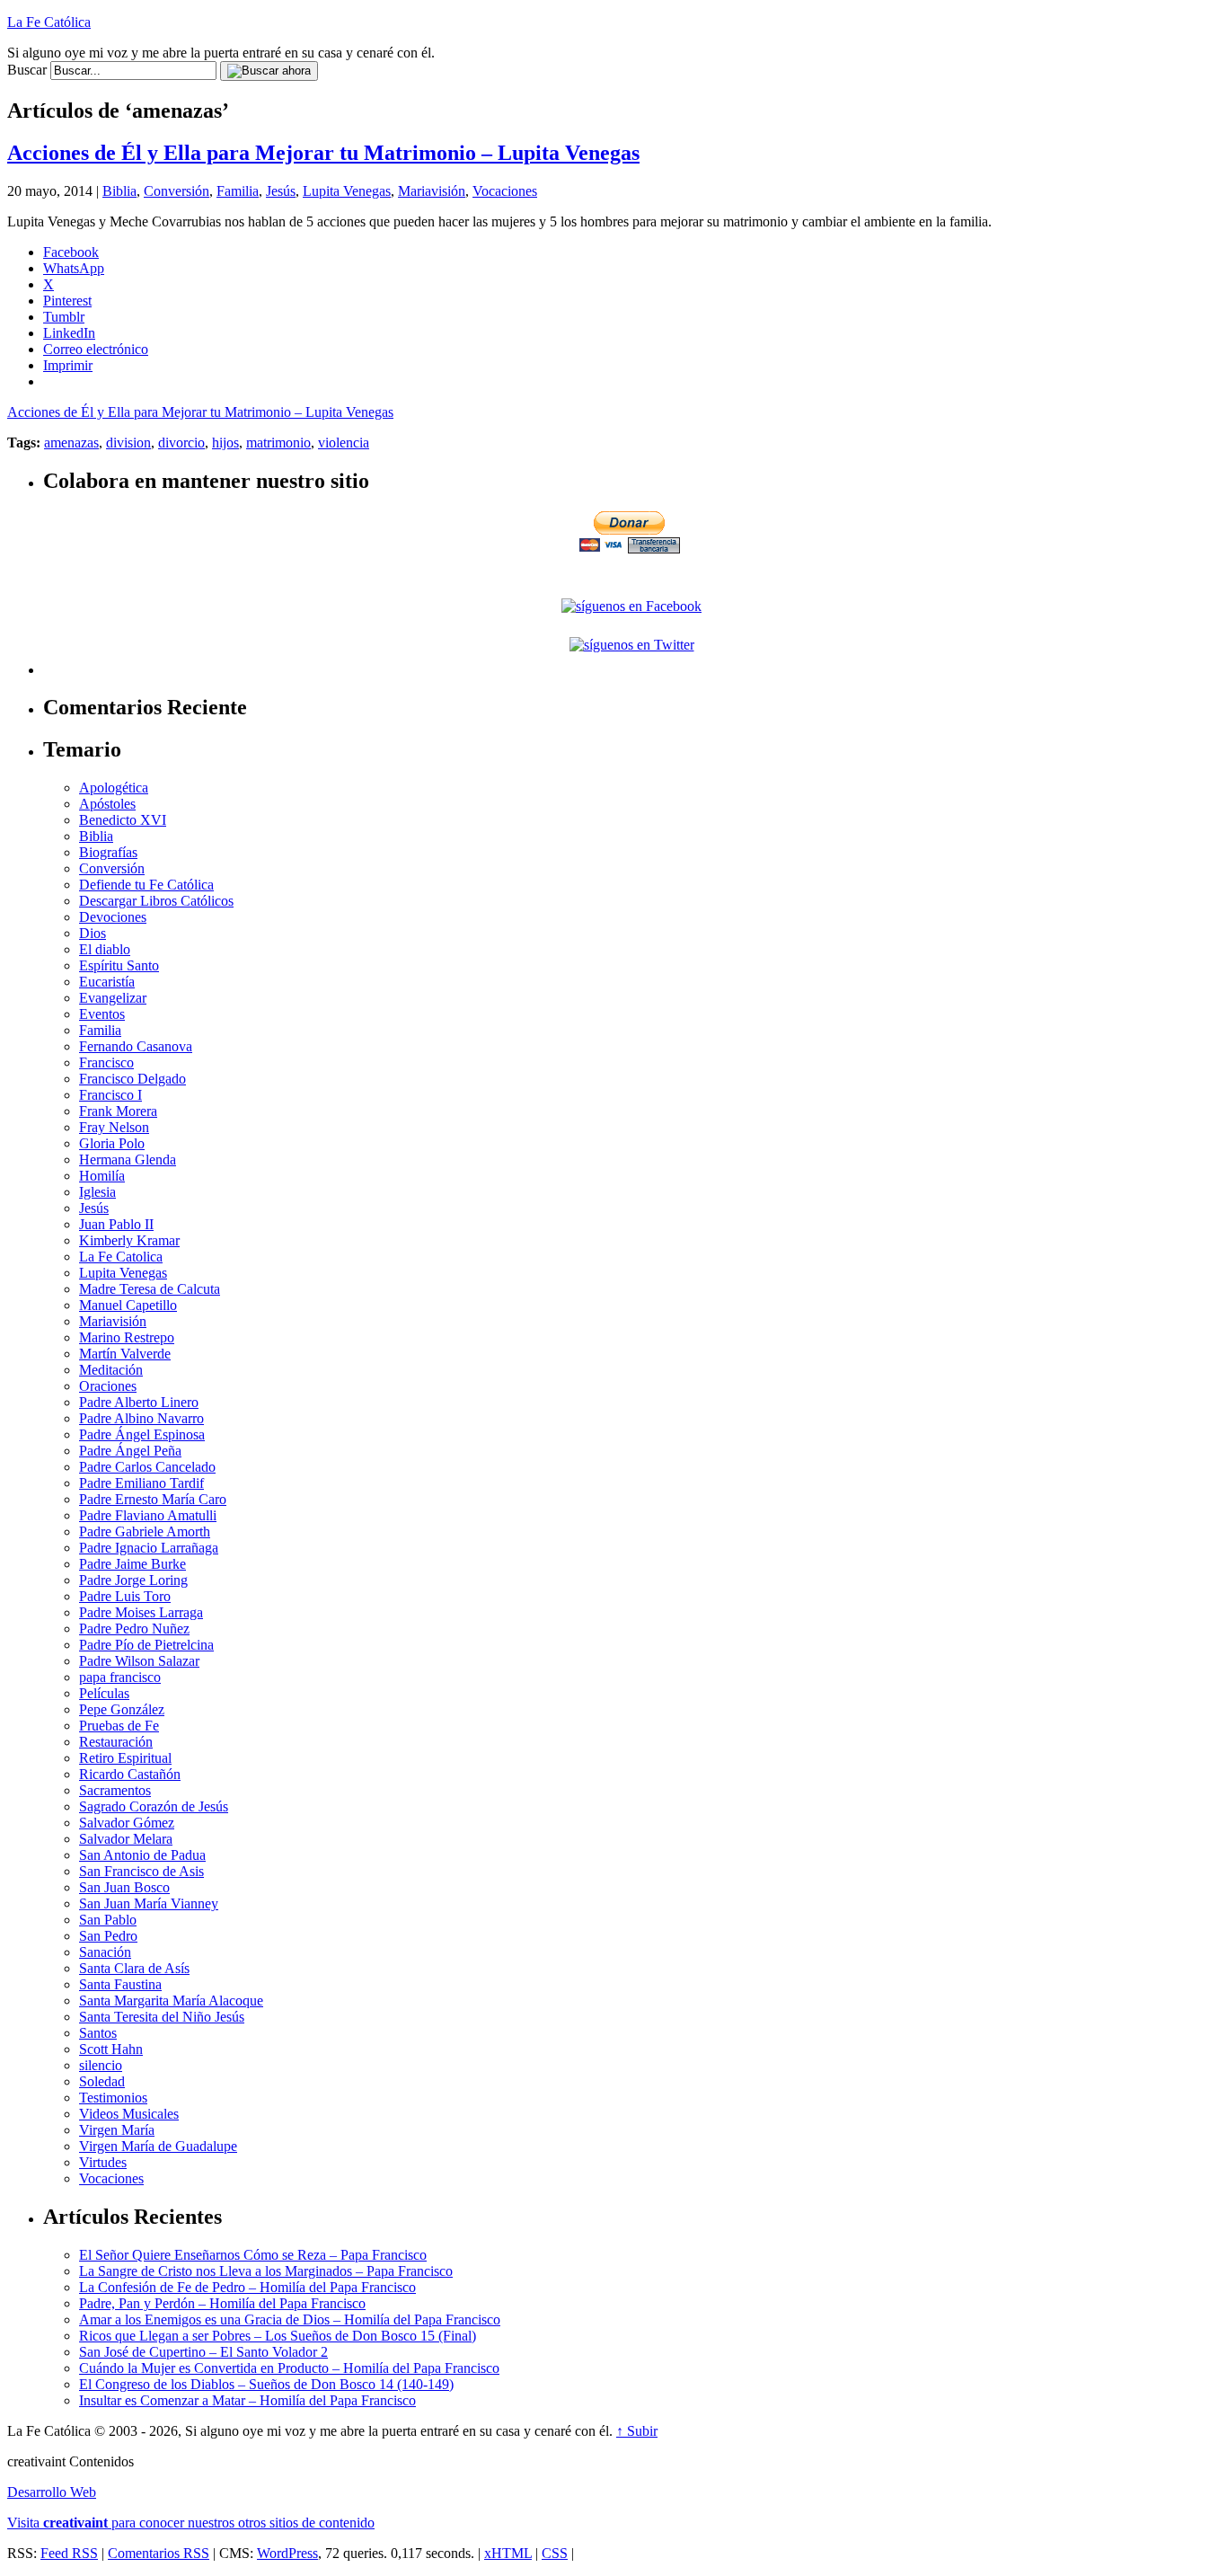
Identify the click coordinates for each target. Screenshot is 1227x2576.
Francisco (106, 1062)
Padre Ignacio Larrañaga (149, 1548)
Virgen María (117, 2130)
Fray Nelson (114, 1127)
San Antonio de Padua (142, 1855)
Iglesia (97, 1192)
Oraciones (108, 1386)
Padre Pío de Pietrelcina (146, 1645)
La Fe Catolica (121, 1257)
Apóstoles (107, 804)
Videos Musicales (129, 2114)
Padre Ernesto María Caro (153, 1499)
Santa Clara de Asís (134, 1968)
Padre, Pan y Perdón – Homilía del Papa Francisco (222, 2303)
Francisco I (110, 1095)
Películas (104, 1693)
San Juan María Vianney (149, 1903)
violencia (344, 443)
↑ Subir (637, 2431)
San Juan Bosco (124, 1887)
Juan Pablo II (116, 1224)
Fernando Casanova (136, 1046)
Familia (238, 191)
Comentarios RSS (159, 2553)
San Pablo (108, 1920)
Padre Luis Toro (125, 1596)
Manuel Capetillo (128, 1305)
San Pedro (108, 1936)
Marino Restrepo (127, 1337)
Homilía (102, 1176)
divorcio (181, 443)
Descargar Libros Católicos (156, 901)
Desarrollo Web (52, 2492)
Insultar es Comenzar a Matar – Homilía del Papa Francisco (247, 2400)
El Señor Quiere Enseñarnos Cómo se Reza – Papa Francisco (253, 2255)
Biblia (119, 191)
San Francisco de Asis (141, 1871)
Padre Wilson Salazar (139, 1661)
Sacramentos (115, 1790)
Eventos (102, 1014)
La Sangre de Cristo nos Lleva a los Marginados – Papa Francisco (266, 2271)
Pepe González (122, 1709)
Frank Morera (118, 1111)
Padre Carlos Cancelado (147, 1467)
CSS (555, 2553)
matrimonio (278, 443)
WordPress (287, 2553)
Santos (98, 2033)
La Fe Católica (49, 22)
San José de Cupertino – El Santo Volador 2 (203, 2352)
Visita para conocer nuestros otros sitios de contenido (191, 2523)
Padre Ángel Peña (130, 1451)
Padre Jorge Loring (133, 1580)
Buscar (27, 70)
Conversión (177, 191)
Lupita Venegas (347, 191)
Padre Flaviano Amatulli (148, 1515)
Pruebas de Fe (119, 1726)
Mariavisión (432, 191)
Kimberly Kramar (129, 1240)
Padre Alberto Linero (139, 1402)
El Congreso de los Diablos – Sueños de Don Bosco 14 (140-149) (266, 2384)
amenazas (71, 443)
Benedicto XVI (123, 820)
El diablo (105, 949)
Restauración (116, 1742)
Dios (93, 933)
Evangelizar (113, 998)
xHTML (508, 2553)
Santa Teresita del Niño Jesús (162, 2017)
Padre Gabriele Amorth (145, 1531)
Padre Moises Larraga (141, 1612)
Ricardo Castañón (130, 1774)
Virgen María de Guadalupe (158, 2146)
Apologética (114, 788)
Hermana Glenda (128, 1160)
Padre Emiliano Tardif (141, 1483)
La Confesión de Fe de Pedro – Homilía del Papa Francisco (247, 2287)
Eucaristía (107, 982)
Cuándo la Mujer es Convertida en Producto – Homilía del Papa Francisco (289, 2368)
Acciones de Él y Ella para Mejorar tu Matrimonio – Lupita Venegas (323, 153)
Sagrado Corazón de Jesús (154, 1806)
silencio (101, 2065)
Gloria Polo (112, 1143)
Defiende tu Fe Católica (146, 885)
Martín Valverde (125, 1354)
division (128, 443)
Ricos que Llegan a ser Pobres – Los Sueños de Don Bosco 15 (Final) (278, 2336)
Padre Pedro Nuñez (134, 1629)
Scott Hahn (111, 2049)
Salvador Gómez (127, 1823)
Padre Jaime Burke (132, 1564)
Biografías (108, 852)
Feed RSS (69, 2553)
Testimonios (113, 2098)
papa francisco (120, 1677)
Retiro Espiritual (125, 1758)
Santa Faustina (120, 1984)
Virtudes (103, 2162)
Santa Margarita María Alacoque (171, 2001)
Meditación (111, 1370)
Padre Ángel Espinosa (142, 1434)
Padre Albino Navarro (141, 1418)
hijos (225, 443)
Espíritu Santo (119, 965)
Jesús (281, 191)
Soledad (102, 2081)
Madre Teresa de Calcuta (150, 1289)
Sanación (105, 1952)
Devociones (113, 917)
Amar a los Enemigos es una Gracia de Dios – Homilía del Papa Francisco (290, 2319)
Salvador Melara (126, 1839)
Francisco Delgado (132, 1079)
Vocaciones (505, 191)
